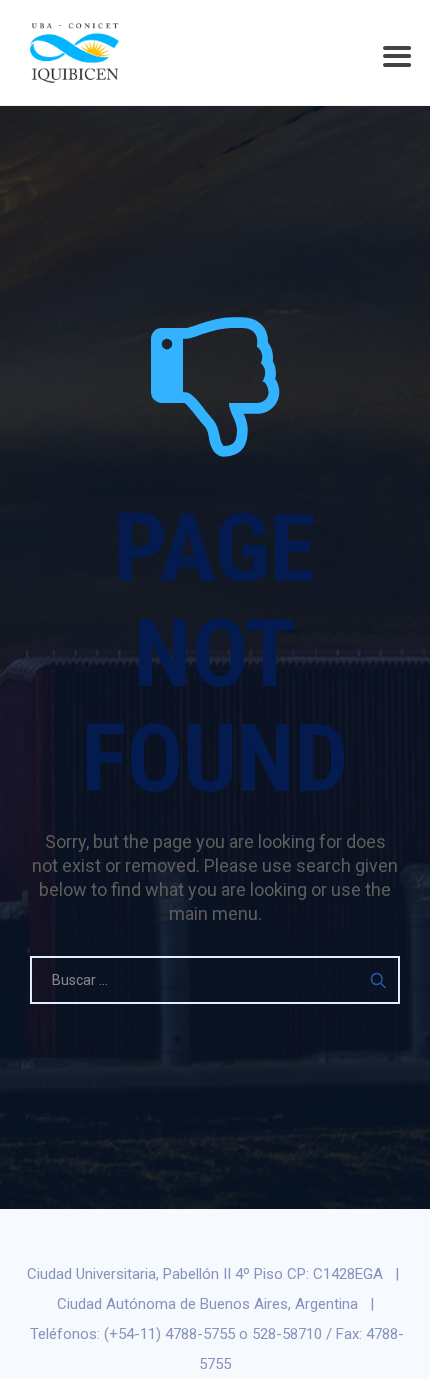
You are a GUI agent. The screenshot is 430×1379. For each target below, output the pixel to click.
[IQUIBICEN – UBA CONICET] (74, 52)
